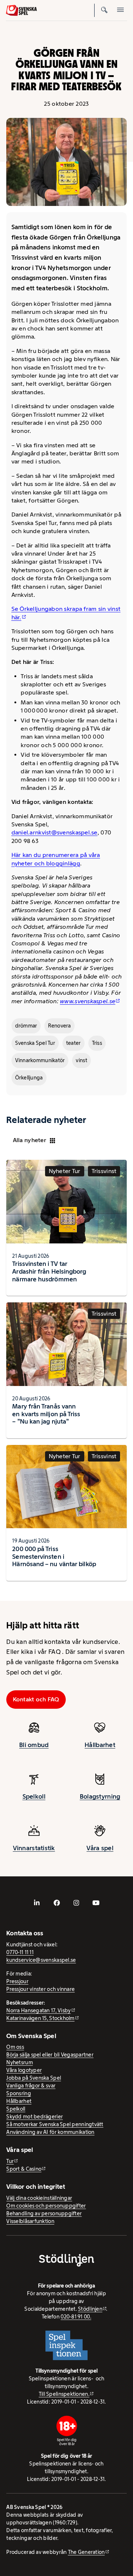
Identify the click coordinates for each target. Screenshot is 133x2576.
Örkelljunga (29, 1078)
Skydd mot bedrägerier (35, 2117)
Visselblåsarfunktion (30, 2221)
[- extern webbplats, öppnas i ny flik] (37, 1903)
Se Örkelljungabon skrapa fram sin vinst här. (66, 613)
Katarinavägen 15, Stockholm (40, 2018)
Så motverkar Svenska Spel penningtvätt (55, 2124)
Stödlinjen (90, 2309)
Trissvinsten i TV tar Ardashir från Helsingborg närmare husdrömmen (49, 1271)
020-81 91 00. (76, 2317)
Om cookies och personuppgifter (46, 2206)
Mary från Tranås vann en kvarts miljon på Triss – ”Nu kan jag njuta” (46, 1414)
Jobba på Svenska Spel (34, 2078)
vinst (81, 1060)
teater (74, 1043)
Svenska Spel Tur (35, 1043)
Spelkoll (34, 1796)
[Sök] (104, 10)
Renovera (59, 1026)
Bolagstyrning (100, 1796)
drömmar (26, 1026)
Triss (97, 1043)
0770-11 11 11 (20, 1952)
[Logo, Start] (21, 10)
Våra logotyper (24, 2070)
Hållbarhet (100, 1745)
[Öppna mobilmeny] (120, 10)
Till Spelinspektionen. (64, 2394)
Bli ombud (34, 1745)
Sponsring (18, 2093)
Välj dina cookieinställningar (39, 2198)
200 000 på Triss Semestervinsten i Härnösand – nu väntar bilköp (54, 1557)
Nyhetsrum (19, 2062)
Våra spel (100, 1848)
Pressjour (17, 1981)
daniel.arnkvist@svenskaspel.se (54, 832)
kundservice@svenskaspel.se (41, 1960)
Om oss (15, 2047)
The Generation (86, 2552)
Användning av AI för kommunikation (50, 2132)
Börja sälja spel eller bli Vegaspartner (50, 2055)
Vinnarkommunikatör (40, 1060)
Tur (10, 2161)
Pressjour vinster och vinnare (40, 1989)
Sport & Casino (24, 2169)
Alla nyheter (30, 1140)
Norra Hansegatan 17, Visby (38, 2010)
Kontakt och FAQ (36, 1699)
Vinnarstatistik (34, 1848)
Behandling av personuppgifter (44, 2213)
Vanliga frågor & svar (31, 2086)
